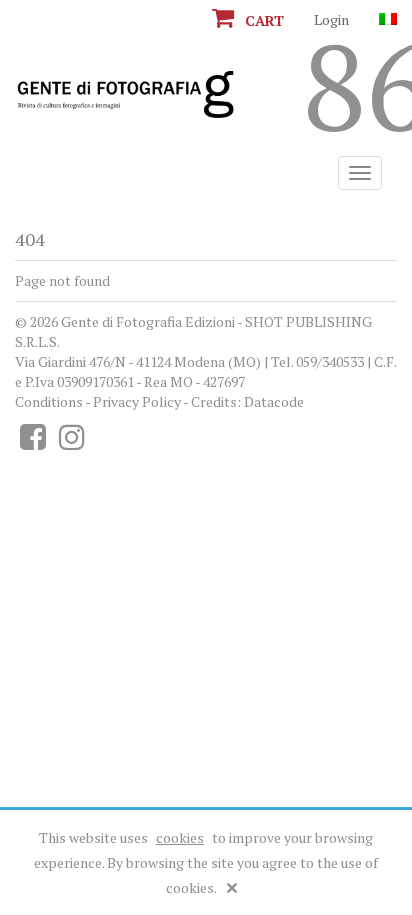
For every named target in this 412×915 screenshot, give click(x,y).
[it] (388, 19)
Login (331, 19)
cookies (180, 837)
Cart (262, 20)
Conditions (49, 401)
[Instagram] (72, 442)
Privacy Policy (137, 401)
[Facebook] (33, 442)
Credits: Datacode (247, 401)
